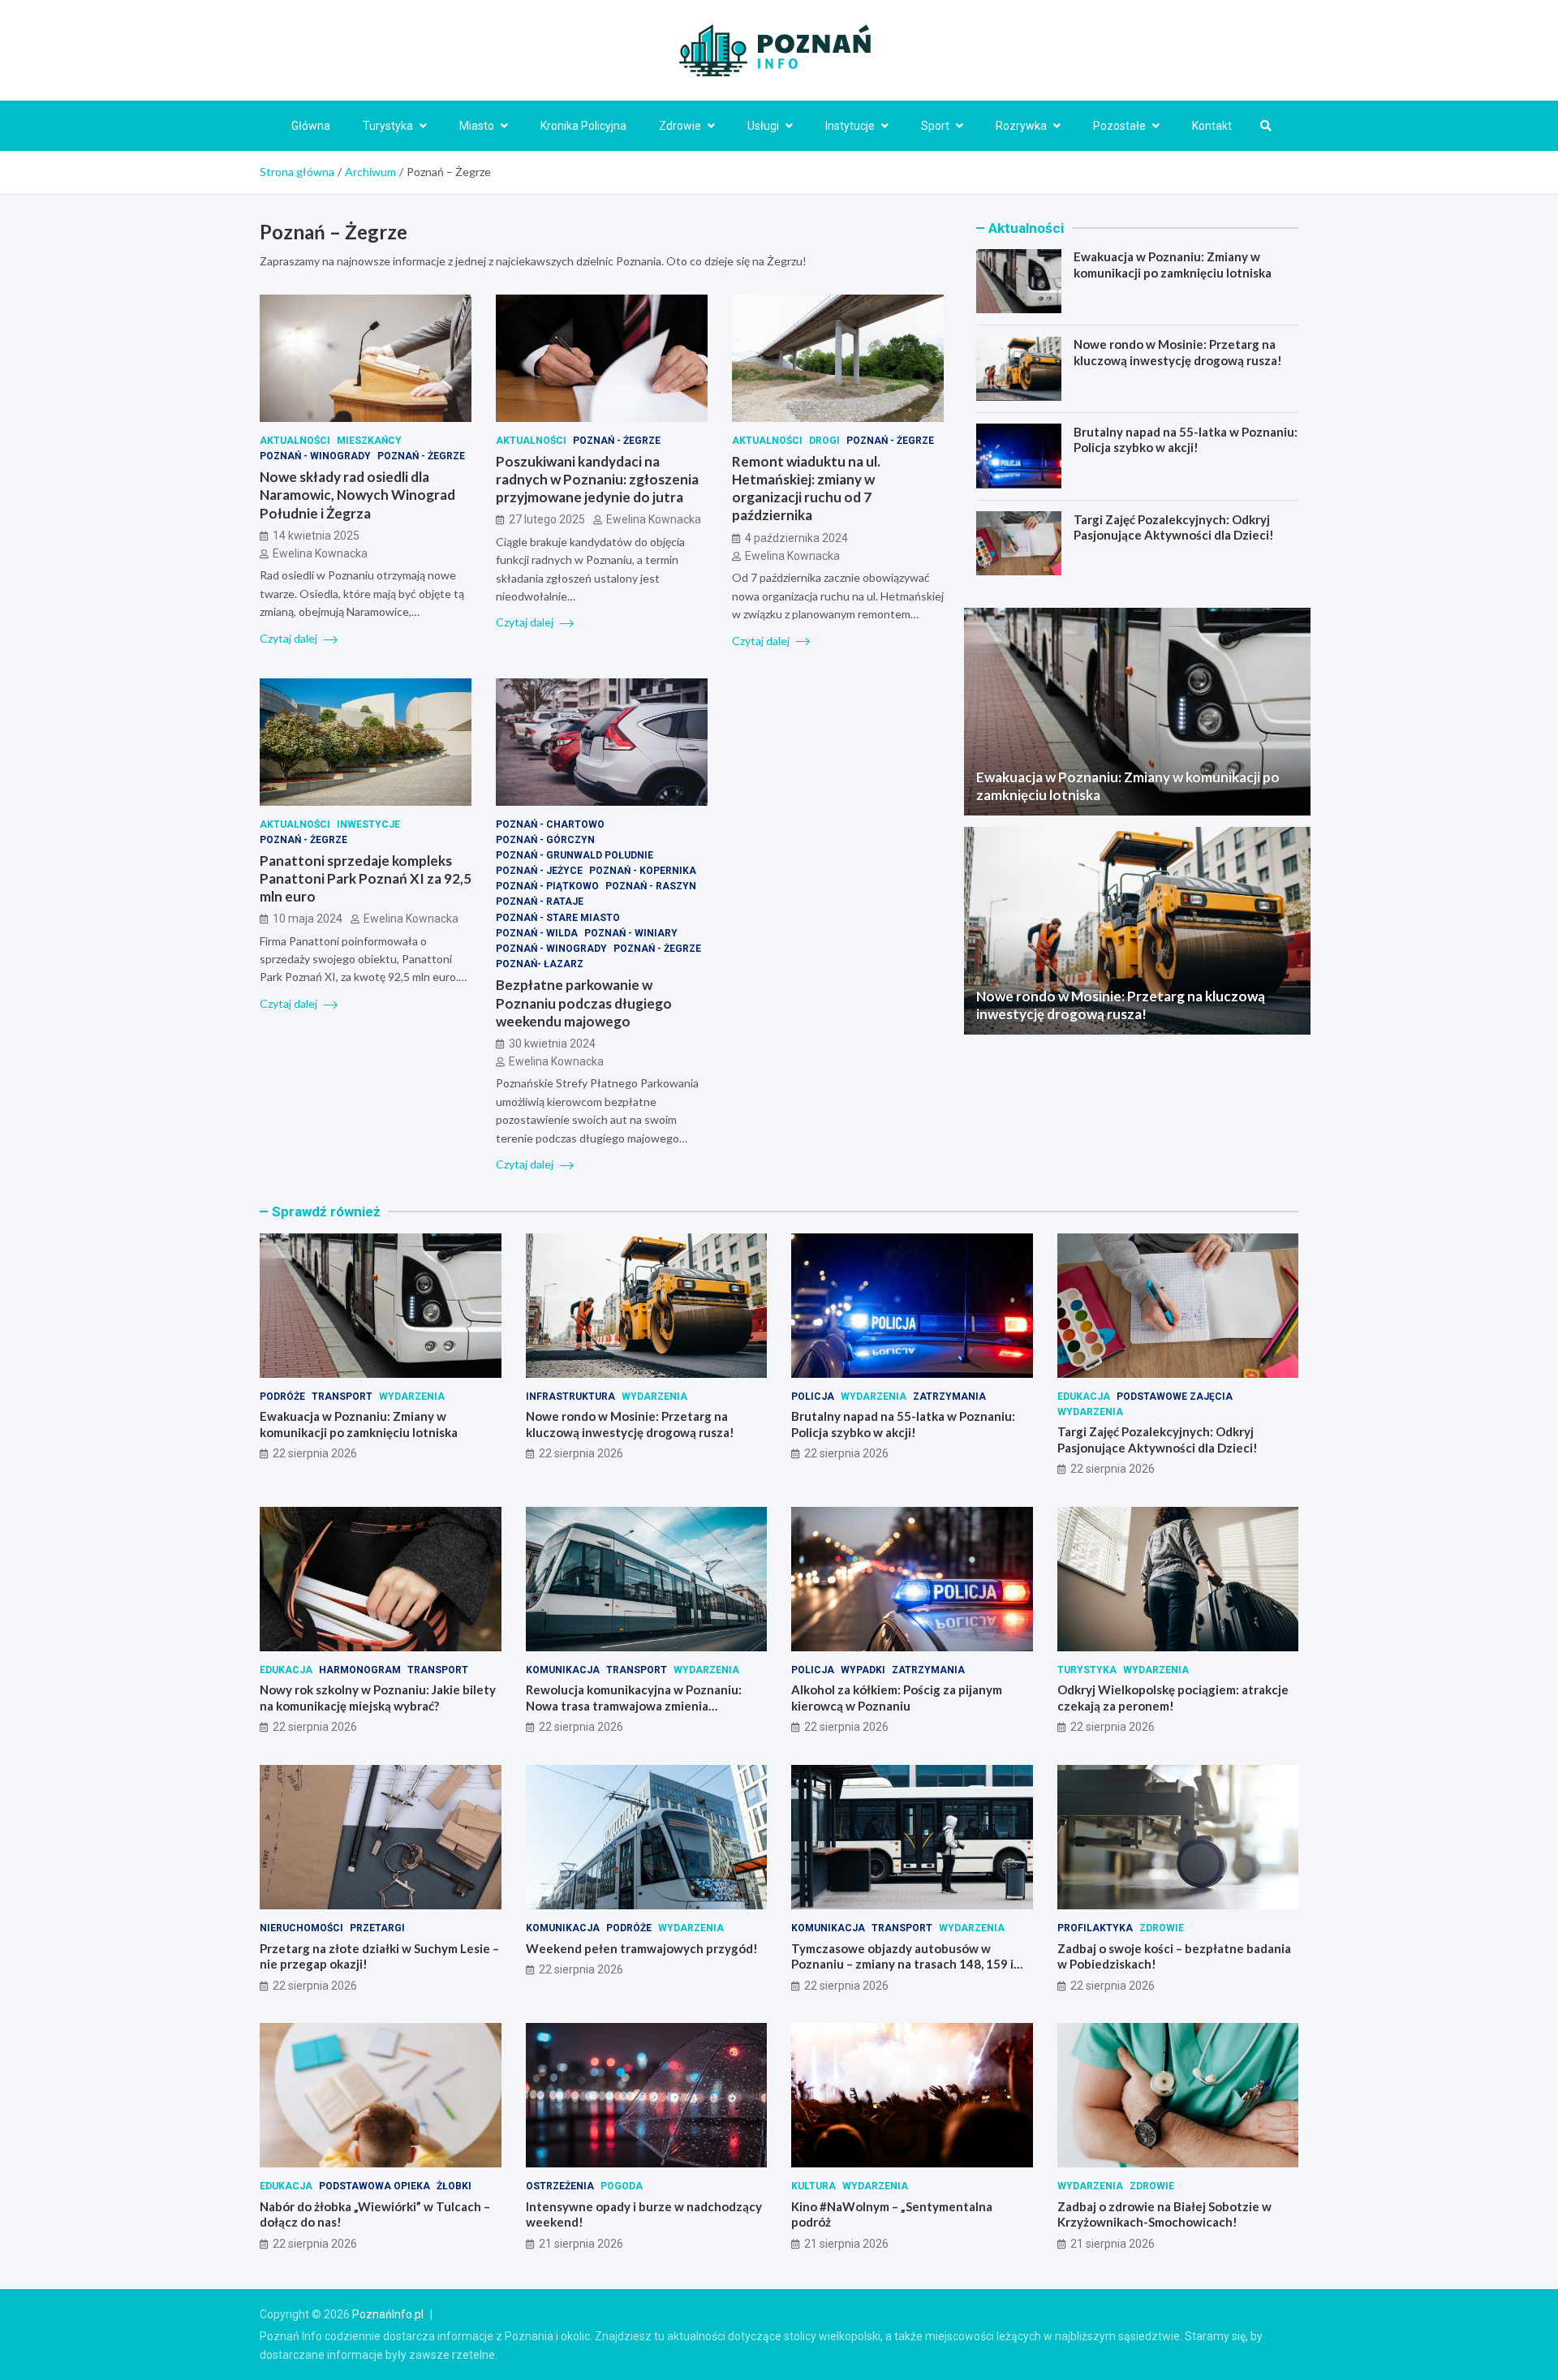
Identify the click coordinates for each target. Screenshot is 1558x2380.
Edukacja (1084, 1397)
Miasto (477, 126)
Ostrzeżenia (560, 2186)
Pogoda (622, 2186)
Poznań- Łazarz (540, 964)
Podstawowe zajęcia (1175, 1397)
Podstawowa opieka (374, 2186)
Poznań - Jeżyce (539, 871)
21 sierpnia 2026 (581, 2244)
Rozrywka (1021, 126)
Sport (935, 126)
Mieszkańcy (369, 441)
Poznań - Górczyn (545, 840)
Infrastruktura (570, 1397)
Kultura (813, 2186)
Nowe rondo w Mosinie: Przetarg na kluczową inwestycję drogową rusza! (1178, 352)
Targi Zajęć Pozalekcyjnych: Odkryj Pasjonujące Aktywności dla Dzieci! (1174, 527)
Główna (311, 126)
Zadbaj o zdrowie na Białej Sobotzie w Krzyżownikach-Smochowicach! (1164, 2214)
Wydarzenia (412, 1397)
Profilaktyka (1095, 1928)
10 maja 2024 (308, 919)
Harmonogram (360, 1670)
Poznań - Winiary (631, 933)
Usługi (763, 126)
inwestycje (368, 824)
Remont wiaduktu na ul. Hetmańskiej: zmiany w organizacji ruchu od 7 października (806, 488)
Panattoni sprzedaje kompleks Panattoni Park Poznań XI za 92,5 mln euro (366, 878)
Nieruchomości (301, 1928)
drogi (824, 441)
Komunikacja (563, 1670)
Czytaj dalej (290, 638)
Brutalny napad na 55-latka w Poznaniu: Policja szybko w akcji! (1186, 439)
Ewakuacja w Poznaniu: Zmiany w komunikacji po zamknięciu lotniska (1173, 265)
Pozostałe (1119, 126)
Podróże (282, 1397)
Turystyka (388, 126)
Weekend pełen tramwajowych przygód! (642, 1948)
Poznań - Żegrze (421, 456)
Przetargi (377, 1928)
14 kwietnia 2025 (316, 536)
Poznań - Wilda (537, 933)
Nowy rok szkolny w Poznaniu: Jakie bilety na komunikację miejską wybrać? (378, 1698)
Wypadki (863, 1670)
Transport (342, 1397)
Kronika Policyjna (583, 126)
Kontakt (1212, 126)
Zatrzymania (949, 1397)
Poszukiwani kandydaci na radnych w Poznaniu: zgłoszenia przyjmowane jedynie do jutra (597, 479)
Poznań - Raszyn (651, 886)
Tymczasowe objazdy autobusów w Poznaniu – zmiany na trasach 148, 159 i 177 (902, 1964)
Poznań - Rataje (540, 902)
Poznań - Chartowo (550, 824)
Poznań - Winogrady (315, 456)
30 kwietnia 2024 (552, 1044)
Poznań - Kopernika (643, 871)
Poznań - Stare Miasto (558, 918)
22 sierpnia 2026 (315, 1453)
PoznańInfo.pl (388, 2314)
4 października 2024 (796, 538)
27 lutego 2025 (547, 519)
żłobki (454, 2186)
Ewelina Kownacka (320, 553)
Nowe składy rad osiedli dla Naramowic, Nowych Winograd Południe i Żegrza (357, 495)
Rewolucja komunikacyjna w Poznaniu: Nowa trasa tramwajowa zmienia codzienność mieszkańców (634, 1705)
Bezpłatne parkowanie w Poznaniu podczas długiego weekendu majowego (584, 1003)
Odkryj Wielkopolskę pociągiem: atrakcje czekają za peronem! (1173, 1698)
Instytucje (850, 126)
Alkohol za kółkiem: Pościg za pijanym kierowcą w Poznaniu (897, 1698)
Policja (813, 1397)
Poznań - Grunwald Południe (575, 855)
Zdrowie (680, 126)
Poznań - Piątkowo (547, 886)
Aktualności (295, 441)
